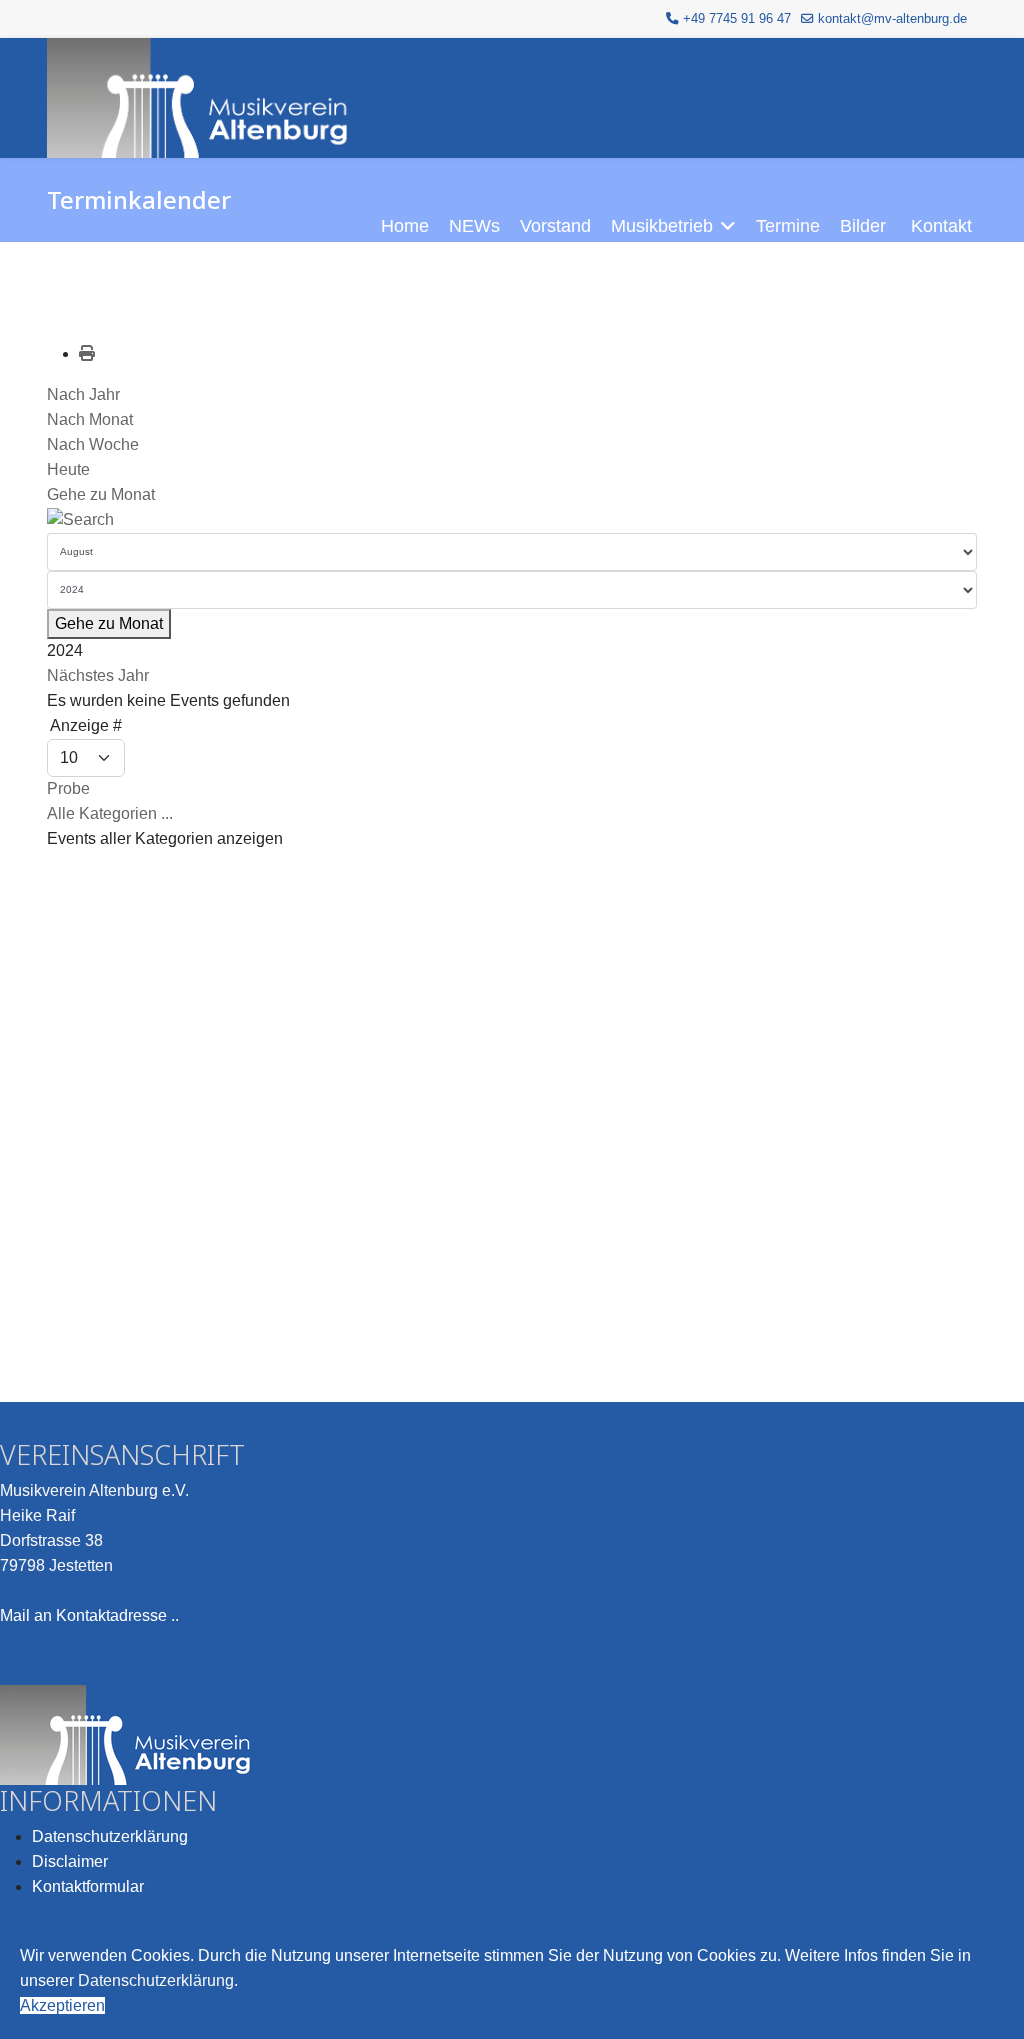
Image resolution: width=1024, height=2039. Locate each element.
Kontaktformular (88, 1886)
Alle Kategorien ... (110, 813)
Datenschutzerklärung (110, 1836)
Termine (788, 226)
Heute (68, 469)
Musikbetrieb (662, 226)
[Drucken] (87, 353)
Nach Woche (93, 444)
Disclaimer (70, 1861)
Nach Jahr (83, 394)
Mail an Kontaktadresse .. (89, 1615)
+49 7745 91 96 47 (737, 19)
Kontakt (941, 226)
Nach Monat (90, 419)
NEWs (474, 226)
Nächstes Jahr (98, 675)
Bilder (863, 226)
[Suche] (512, 520)
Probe (68, 788)
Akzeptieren (62, 2005)
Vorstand (555, 226)
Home (405, 226)
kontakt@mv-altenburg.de (892, 19)
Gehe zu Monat (101, 494)
